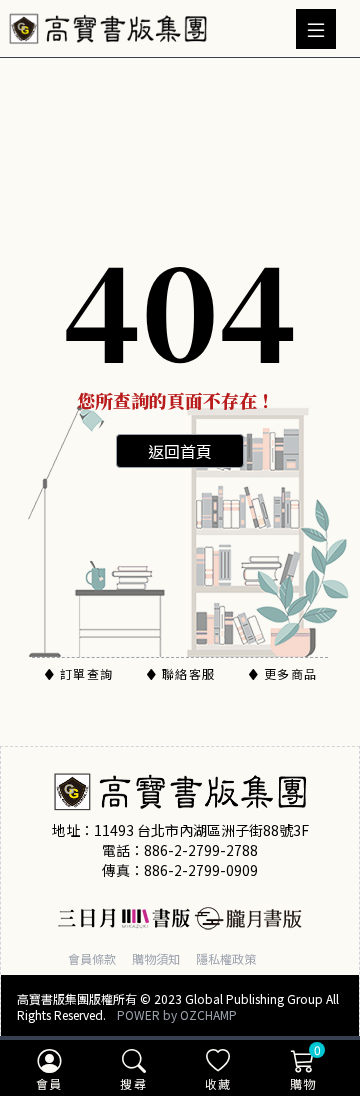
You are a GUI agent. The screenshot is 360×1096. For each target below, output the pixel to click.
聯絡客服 (188, 673)
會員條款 (92, 958)
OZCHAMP (208, 1014)
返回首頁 (180, 451)
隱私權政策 (226, 958)
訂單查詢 (86, 673)
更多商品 (290, 673)
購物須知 (156, 958)
